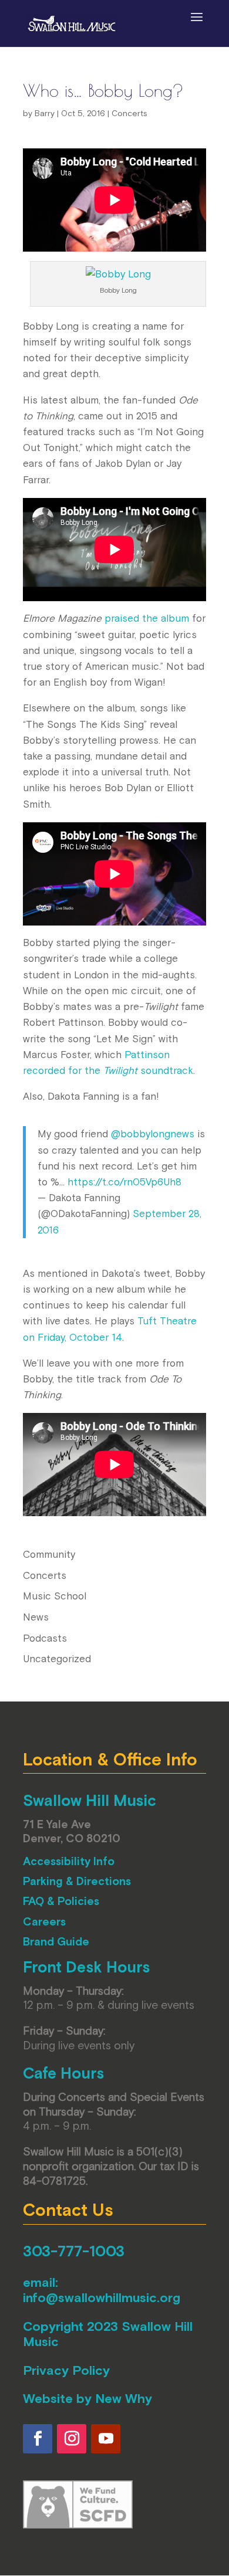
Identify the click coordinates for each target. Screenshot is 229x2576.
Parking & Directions (77, 1881)
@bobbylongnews (153, 1134)
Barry (45, 113)
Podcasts (45, 1638)
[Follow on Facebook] (38, 2439)
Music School (55, 1596)
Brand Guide (56, 1941)
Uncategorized (57, 1659)
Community (49, 1554)
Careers (44, 1921)
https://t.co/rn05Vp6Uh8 (124, 1182)
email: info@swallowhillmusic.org (102, 2290)
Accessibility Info (69, 1861)
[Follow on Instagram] (72, 2439)
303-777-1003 (74, 2251)
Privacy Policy (66, 2370)
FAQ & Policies (61, 1901)
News (36, 1617)
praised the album (147, 618)
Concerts (129, 113)
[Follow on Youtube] (106, 2439)
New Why (124, 2398)
